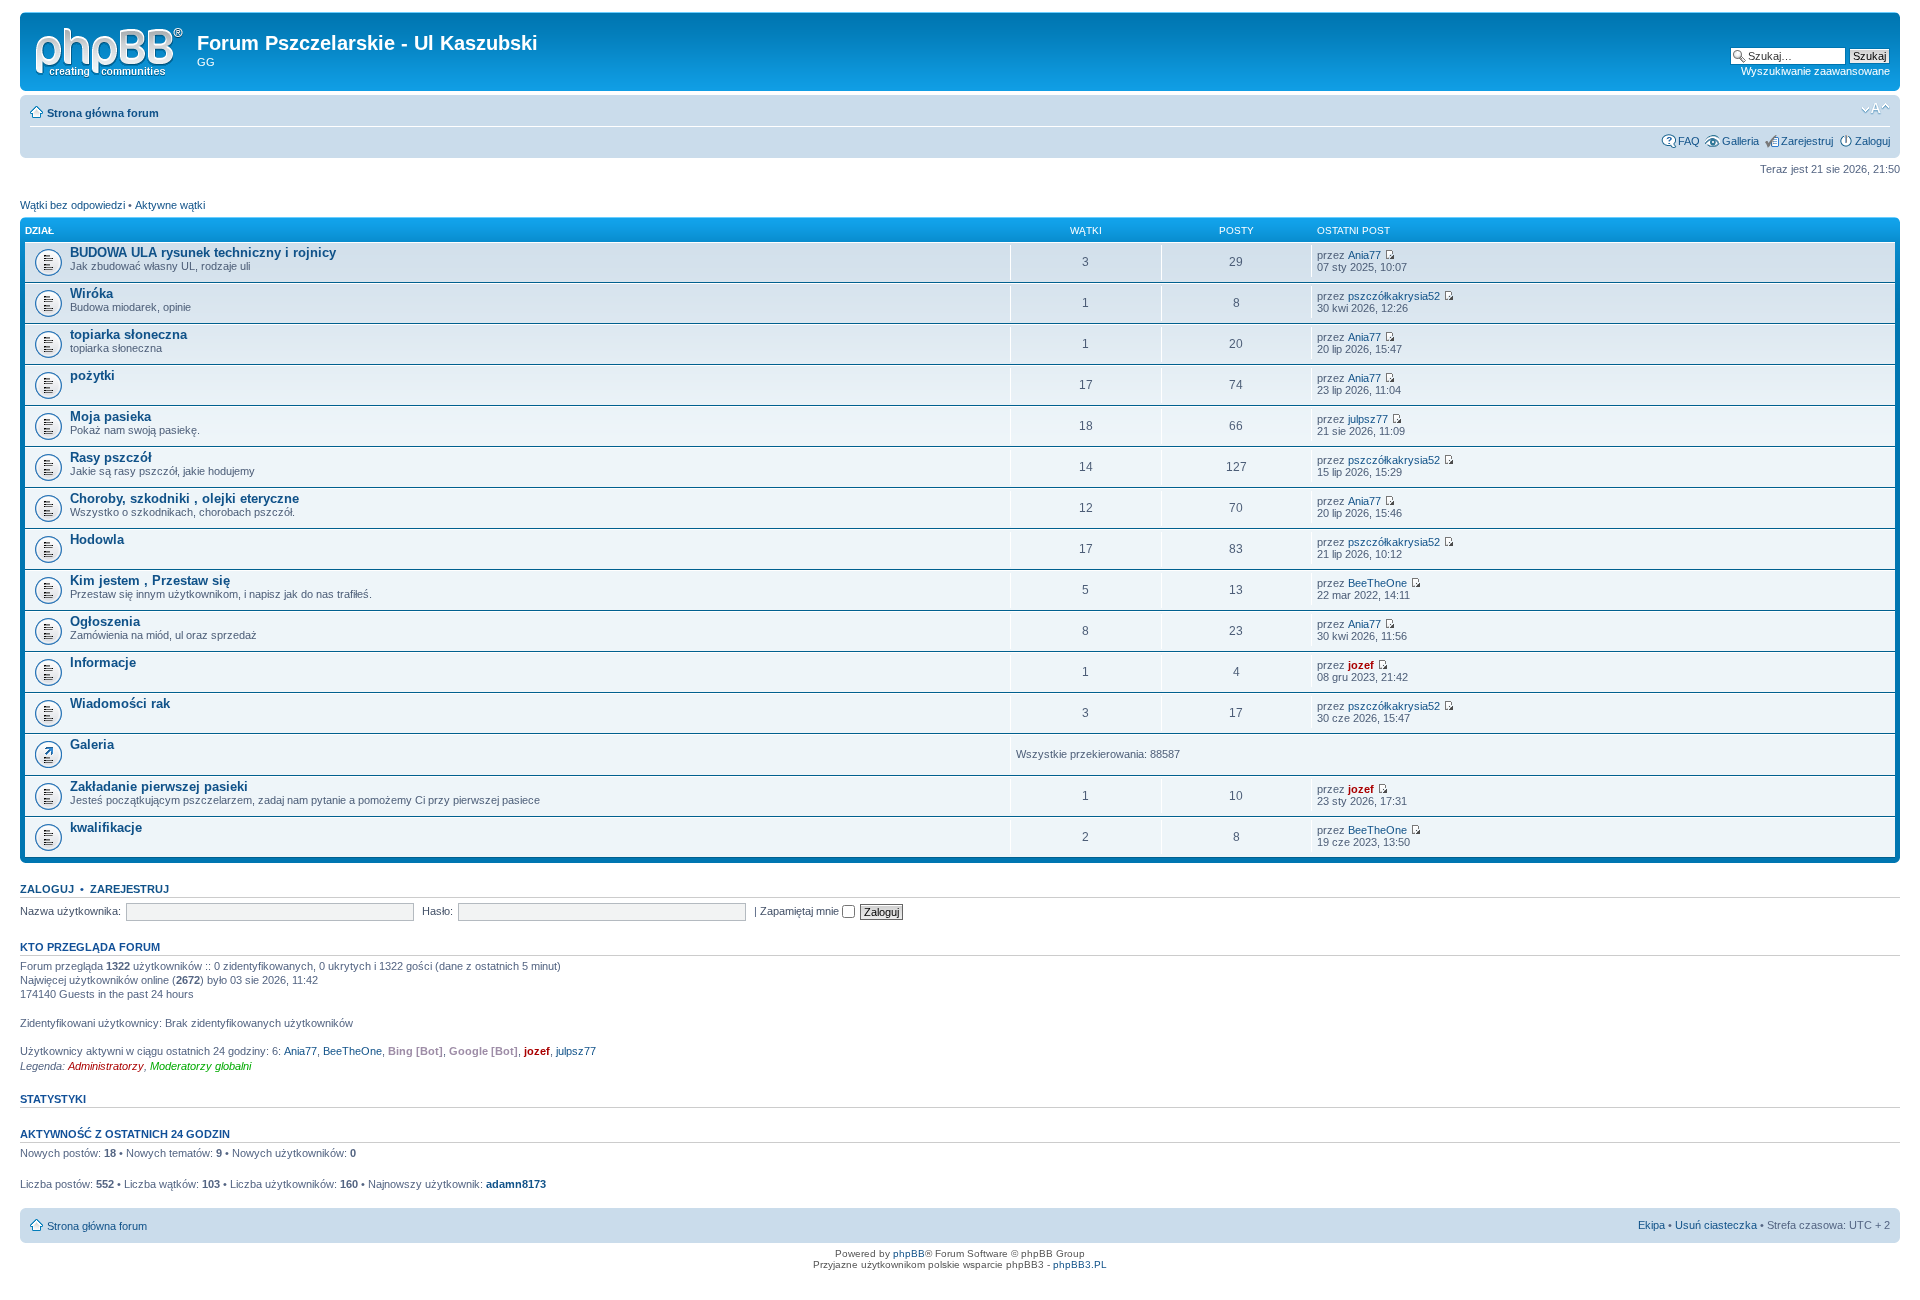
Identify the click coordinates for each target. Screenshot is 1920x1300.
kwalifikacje (106, 827)
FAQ (1689, 141)
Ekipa (1651, 1225)
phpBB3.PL (1080, 1264)
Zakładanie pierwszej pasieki (159, 786)
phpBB (909, 1253)
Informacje (103, 662)
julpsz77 (1368, 419)
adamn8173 (516, 1184)
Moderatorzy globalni (200, 1066)
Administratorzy (106, 1066)
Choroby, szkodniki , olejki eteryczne (184, 498)
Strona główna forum (103, 113)
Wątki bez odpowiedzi (72, 205)
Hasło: (437, 911)
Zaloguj (1872, 141)
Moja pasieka (110, 416)
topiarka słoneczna (128, 334)
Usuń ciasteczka (1716, 1225)
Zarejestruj (1807, 141)
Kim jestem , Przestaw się (150, 580)
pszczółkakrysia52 (1394, 296)
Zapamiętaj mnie (801, 911)
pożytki (92, 375)
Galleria (1740, 141)
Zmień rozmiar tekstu (1875, 109)
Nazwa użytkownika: (70, 911)
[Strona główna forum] (111, 49)
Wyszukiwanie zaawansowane (1815, 71)
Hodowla (97, 539)
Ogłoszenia (105, 621)
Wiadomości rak (120, 703)
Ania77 (1364, 255)
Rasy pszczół (111, 457)
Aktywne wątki (170, 205)
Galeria (92, 744)
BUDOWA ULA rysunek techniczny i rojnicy (203, 252)
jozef (1361, 665)
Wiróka (91, 293)
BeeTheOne (1377, 583)
